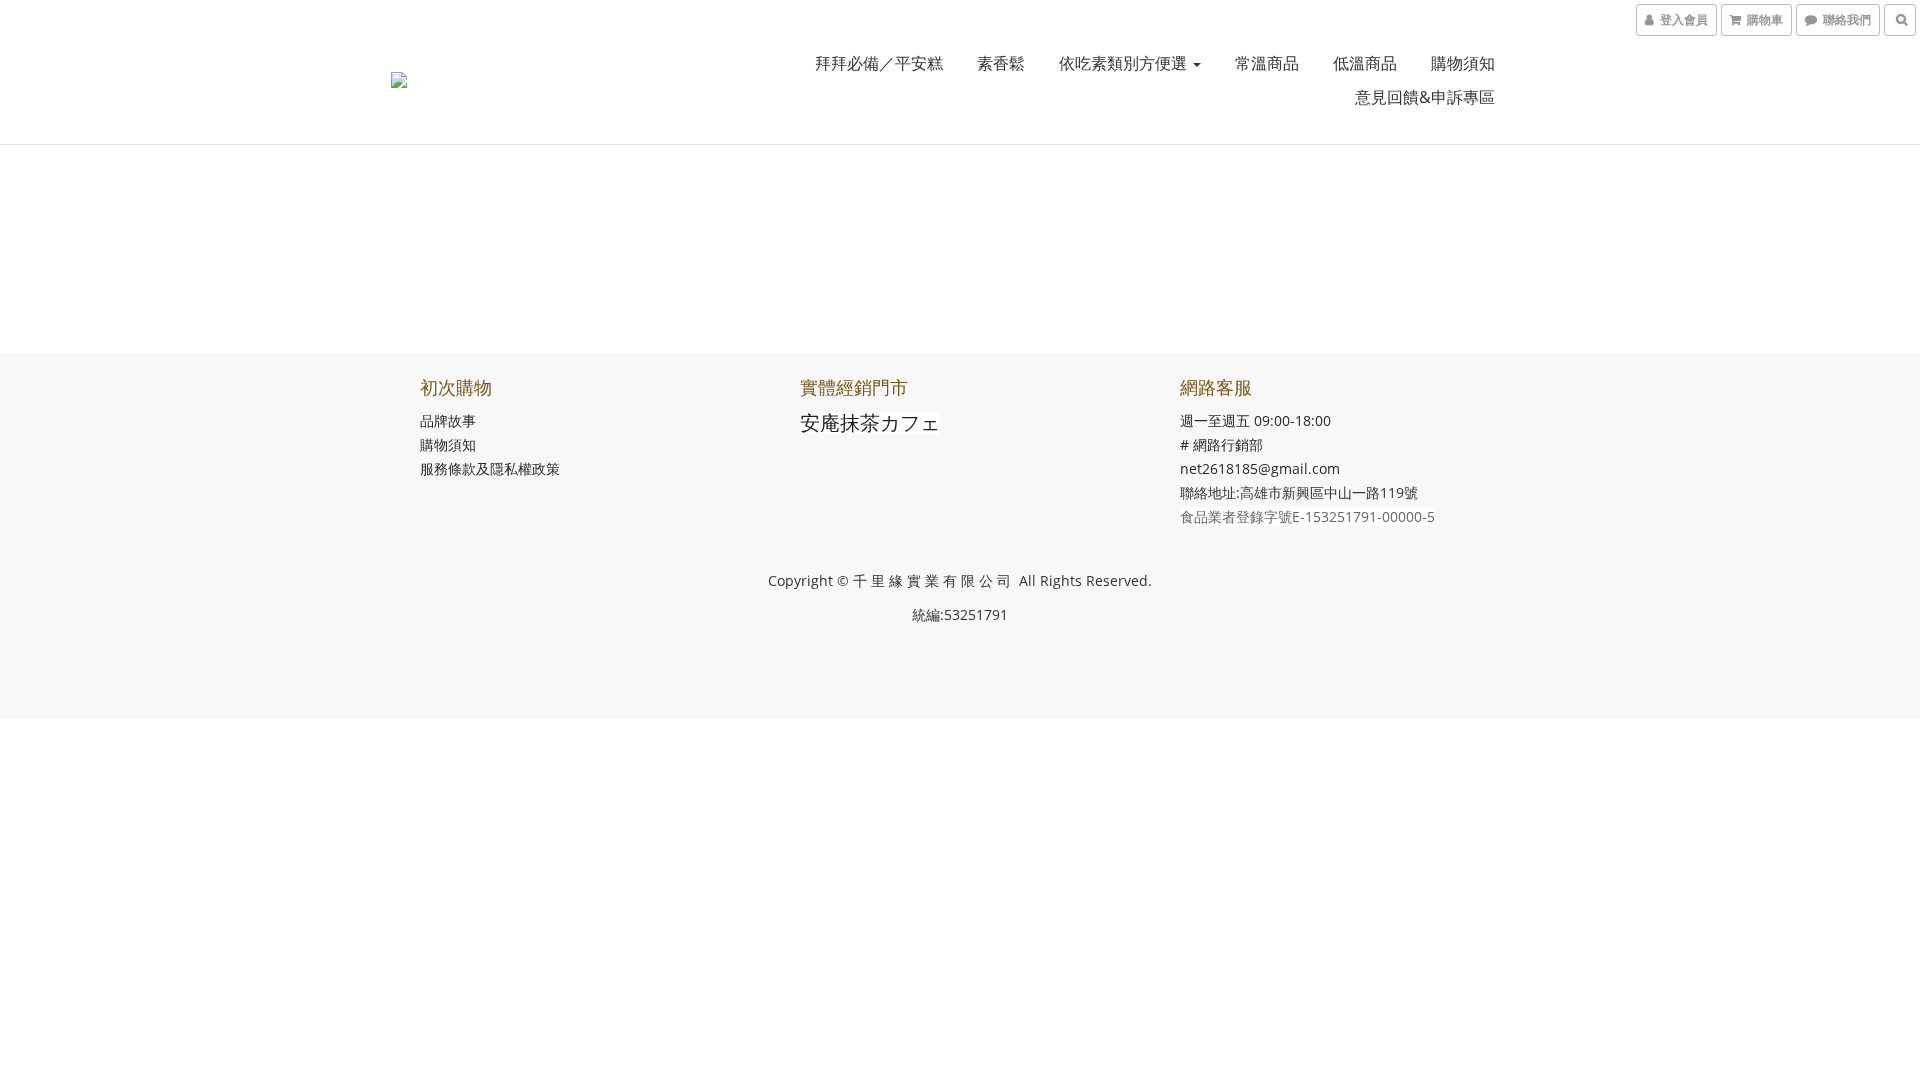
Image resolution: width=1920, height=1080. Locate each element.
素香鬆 (1001, 63)
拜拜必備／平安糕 (879, 63)
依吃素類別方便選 (1125, 63)
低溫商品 (1365, 63)
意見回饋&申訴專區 (1425, 97)
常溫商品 (1267, 63)
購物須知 (1463, 63)
